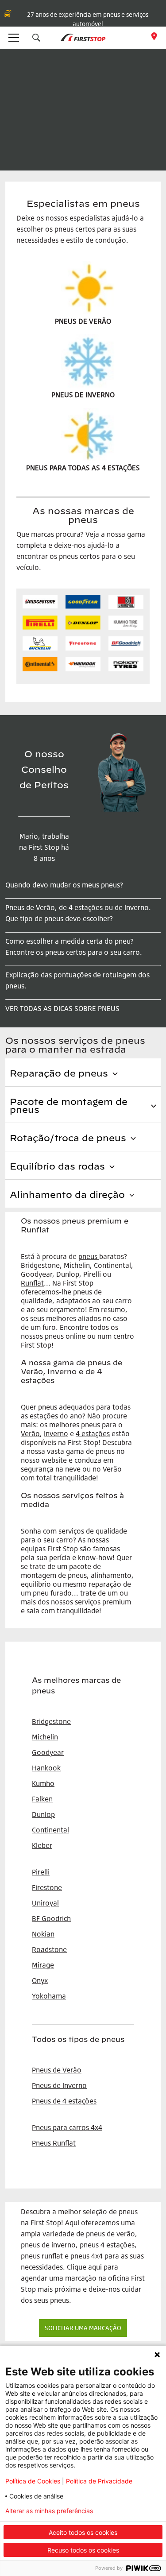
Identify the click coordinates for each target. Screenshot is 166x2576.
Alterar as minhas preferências (49, 2511)
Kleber (42, 1845)
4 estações (93, 1433)
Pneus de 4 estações (64, 2101)
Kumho (43, 1783)
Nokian (43, 1934)
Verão (30, 1433)
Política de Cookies (33, 2481)
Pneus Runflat (54, 2143)
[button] (36, 38)
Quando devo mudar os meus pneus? (64, 885)
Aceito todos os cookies (83, 2532)
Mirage (43, 1965)
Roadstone (49, 1949)
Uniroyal (45, 1903)
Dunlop (43, 1814)
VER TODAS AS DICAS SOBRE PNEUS (62, 1008)
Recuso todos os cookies (83, 2550)
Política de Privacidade (99, 2481)
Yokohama (49, 1996)
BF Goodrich (51, 1918)
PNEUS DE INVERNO (83, 395)
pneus (88, 1256)
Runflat (32, 1283)
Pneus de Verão (57, 2070)
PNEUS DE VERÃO (83, 321)
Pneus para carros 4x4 (67, 2127)
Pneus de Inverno (59, 2085)
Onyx (40, 1980)
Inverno (56, 1433)
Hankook (46, 1768)
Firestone (47, 1887)
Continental (50, 1830)
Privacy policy (138, 2511)
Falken (42, 1799)
